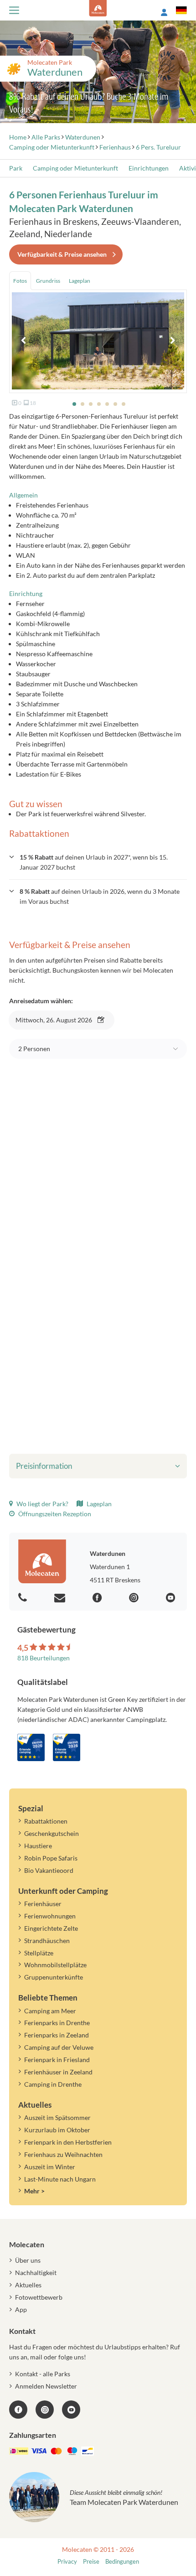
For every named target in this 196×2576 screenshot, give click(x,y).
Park (16, 168)
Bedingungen (122, 2562)
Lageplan (98, 1504)
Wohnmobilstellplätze (55, 1965)
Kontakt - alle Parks (43, 2374)
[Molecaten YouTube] (71, 2410)
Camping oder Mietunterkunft (75, 168)
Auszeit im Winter (50, 2167)
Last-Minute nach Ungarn (60, 2179)
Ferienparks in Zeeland (57, 2035)
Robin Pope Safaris (51, 1858)
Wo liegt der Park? (42, 1504)
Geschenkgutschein (52, 1833)
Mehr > (34, 2191)
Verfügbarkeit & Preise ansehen (62, 254)
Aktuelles (28, 2285)
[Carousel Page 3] (91, 404)
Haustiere (38, 1846)
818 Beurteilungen (44, 1658)
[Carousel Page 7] (124, 404)
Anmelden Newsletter (46, 2386)
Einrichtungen (149, 168)
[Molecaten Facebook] (98, 1598)
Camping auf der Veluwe (59, 2047)
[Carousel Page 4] (99, 404)
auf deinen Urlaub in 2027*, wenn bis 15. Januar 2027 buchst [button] (94, 862)
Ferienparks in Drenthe (57, 2023)
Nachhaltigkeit (36, 2273)
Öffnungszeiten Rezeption (54, 1514)
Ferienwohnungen (50, 1916)
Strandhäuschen (47, 1941)
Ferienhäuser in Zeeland (58, 2072)
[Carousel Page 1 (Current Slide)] (74, 404)
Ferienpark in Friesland (57, 2060)
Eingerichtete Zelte (51, 1928)
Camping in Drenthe (53, 2084)
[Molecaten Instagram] (135, 1598)
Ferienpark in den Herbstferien (68, 2142)
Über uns (28, 2260)
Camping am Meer (50, 2011)
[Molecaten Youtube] (172, 1598)
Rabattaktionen (46, 1821)
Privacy (67, 2562)
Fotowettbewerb (39, 2297)
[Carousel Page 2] (83, 404)
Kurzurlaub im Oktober (57, 2130)
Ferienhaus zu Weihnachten (63, 2154)
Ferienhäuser (43, 1904)
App (21, 2309)
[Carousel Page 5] (107, 404)
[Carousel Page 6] (115, 404)
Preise (91, 2562)
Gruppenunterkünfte (54, 1977)
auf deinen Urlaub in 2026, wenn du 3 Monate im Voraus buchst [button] (100, 896)
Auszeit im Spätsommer (57, 2117)
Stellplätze (39, 1953)
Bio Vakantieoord (49, 1870)
